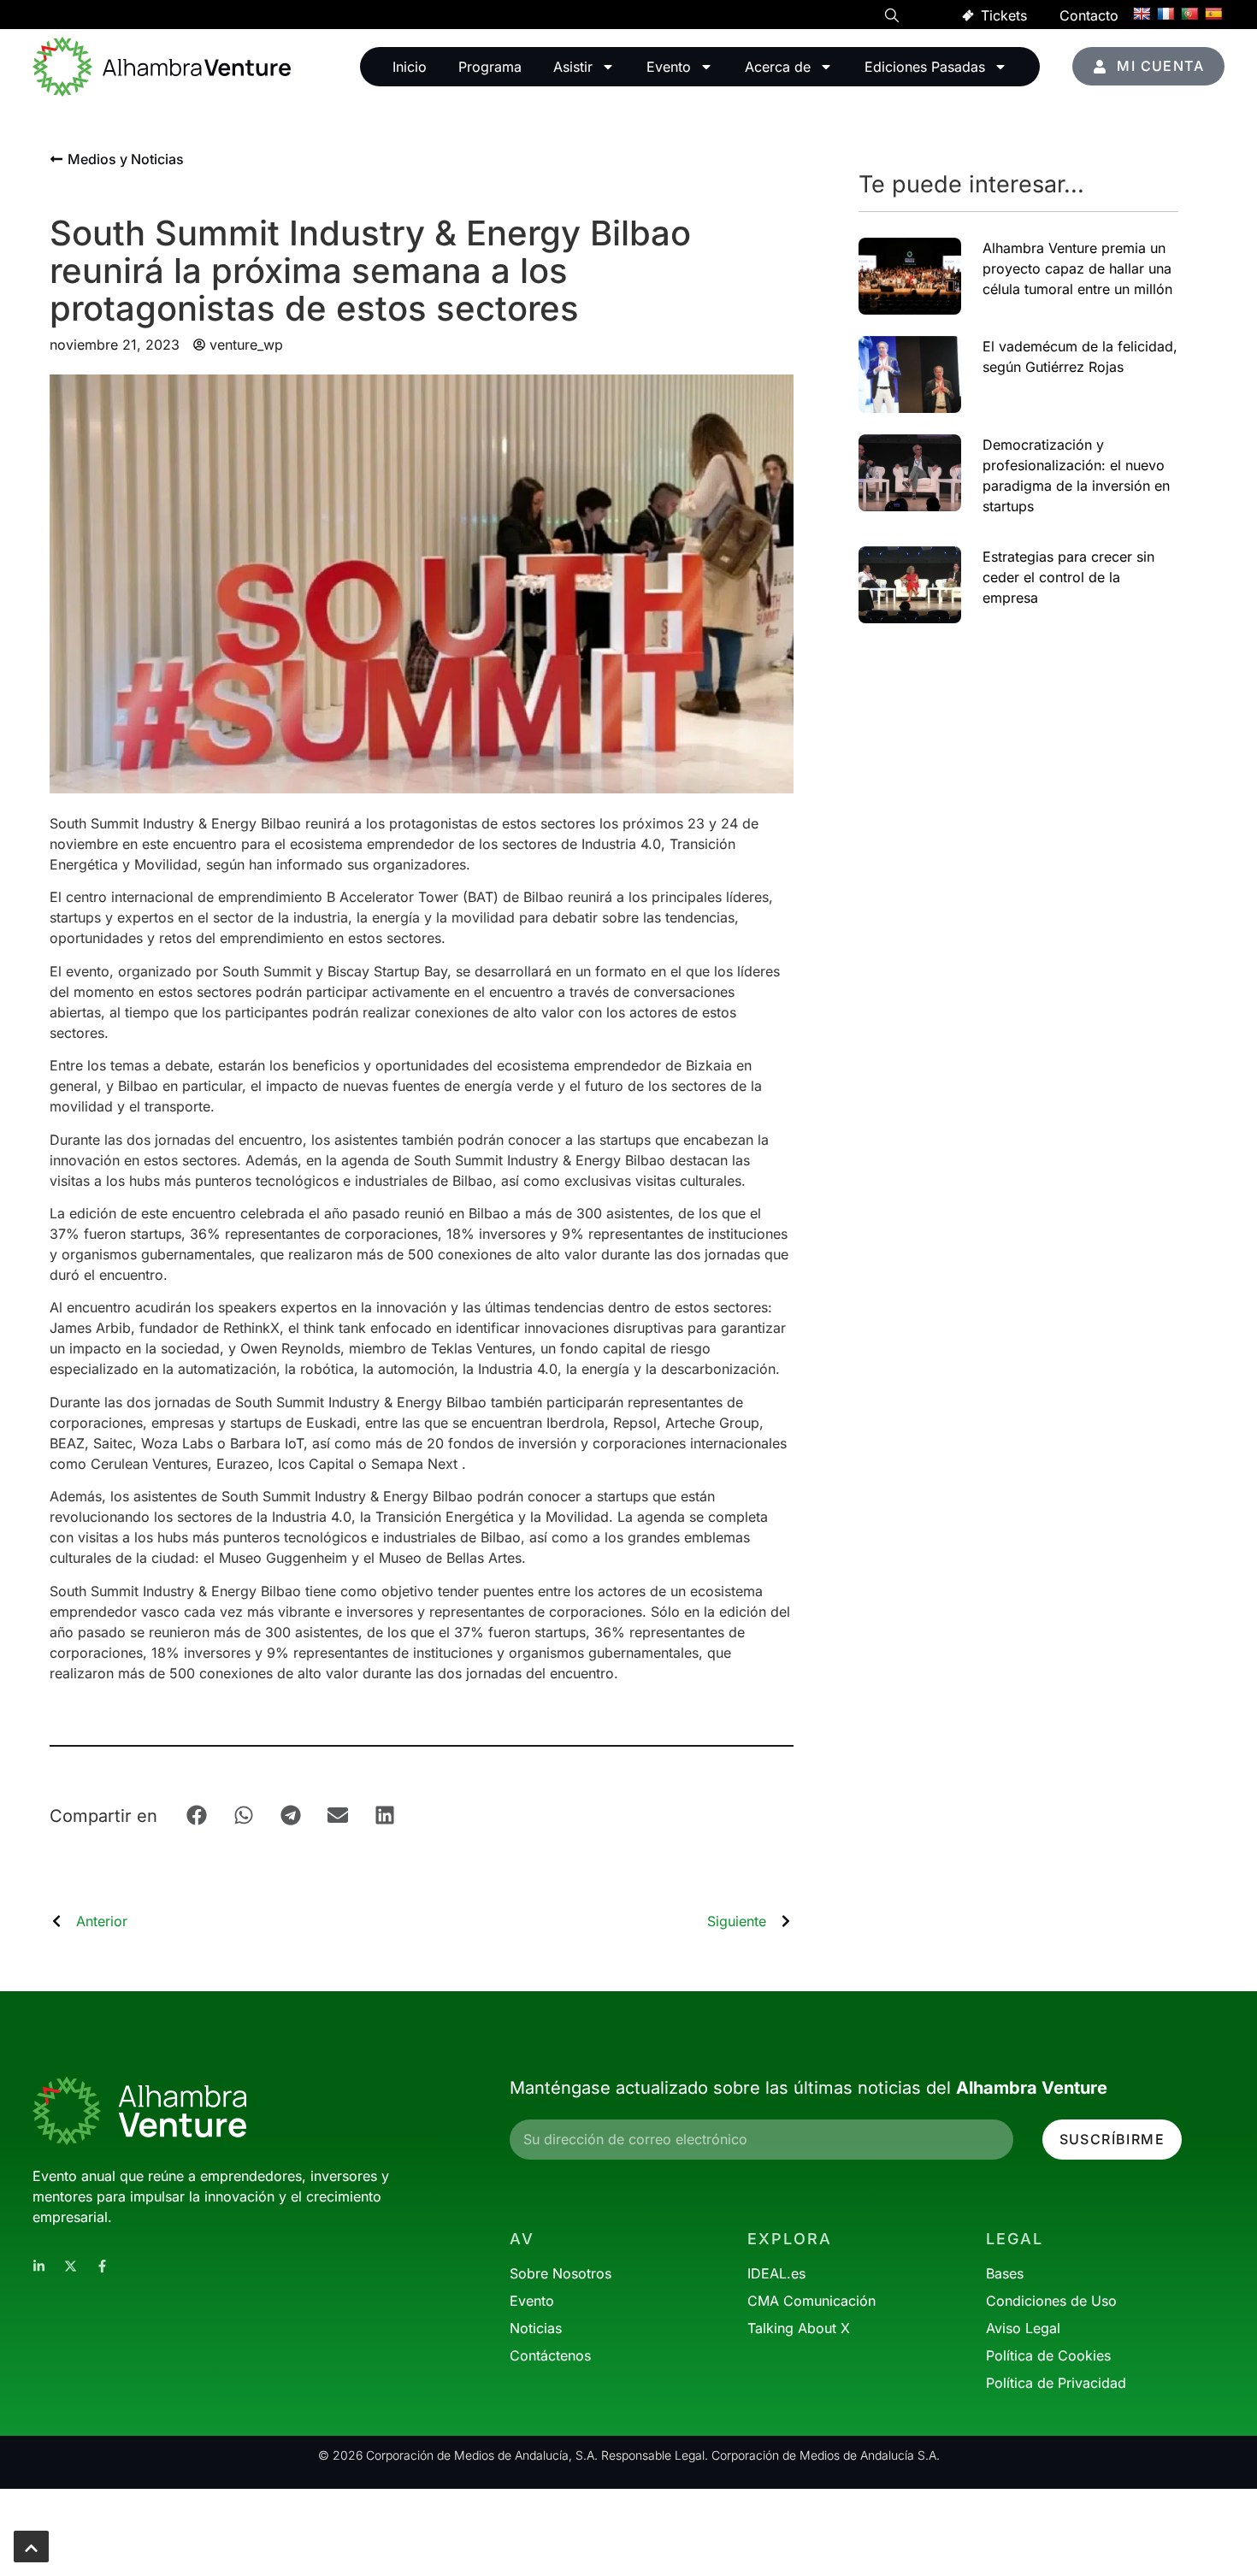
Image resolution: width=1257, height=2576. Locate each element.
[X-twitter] (71, 2266)
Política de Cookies (1048, 2355)
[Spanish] (1213, 14)
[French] (1166, 14)
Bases (1005, 2273)
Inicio (410, 67)
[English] (1142, 14)
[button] (892, 18)
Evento (669, 67)
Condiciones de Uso (1051, 2301)
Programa (490, 67)
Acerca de (778, 67)
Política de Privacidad (1056, 2383)
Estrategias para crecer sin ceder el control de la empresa (1068, 577)
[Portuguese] (1189, 14)
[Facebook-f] (102, 2266)
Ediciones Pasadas (925, 67)
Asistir (573, 67)
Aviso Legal (1023, 2328)
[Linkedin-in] (39, 2266)
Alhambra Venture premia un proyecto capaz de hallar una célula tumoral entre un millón (1077, 268)
